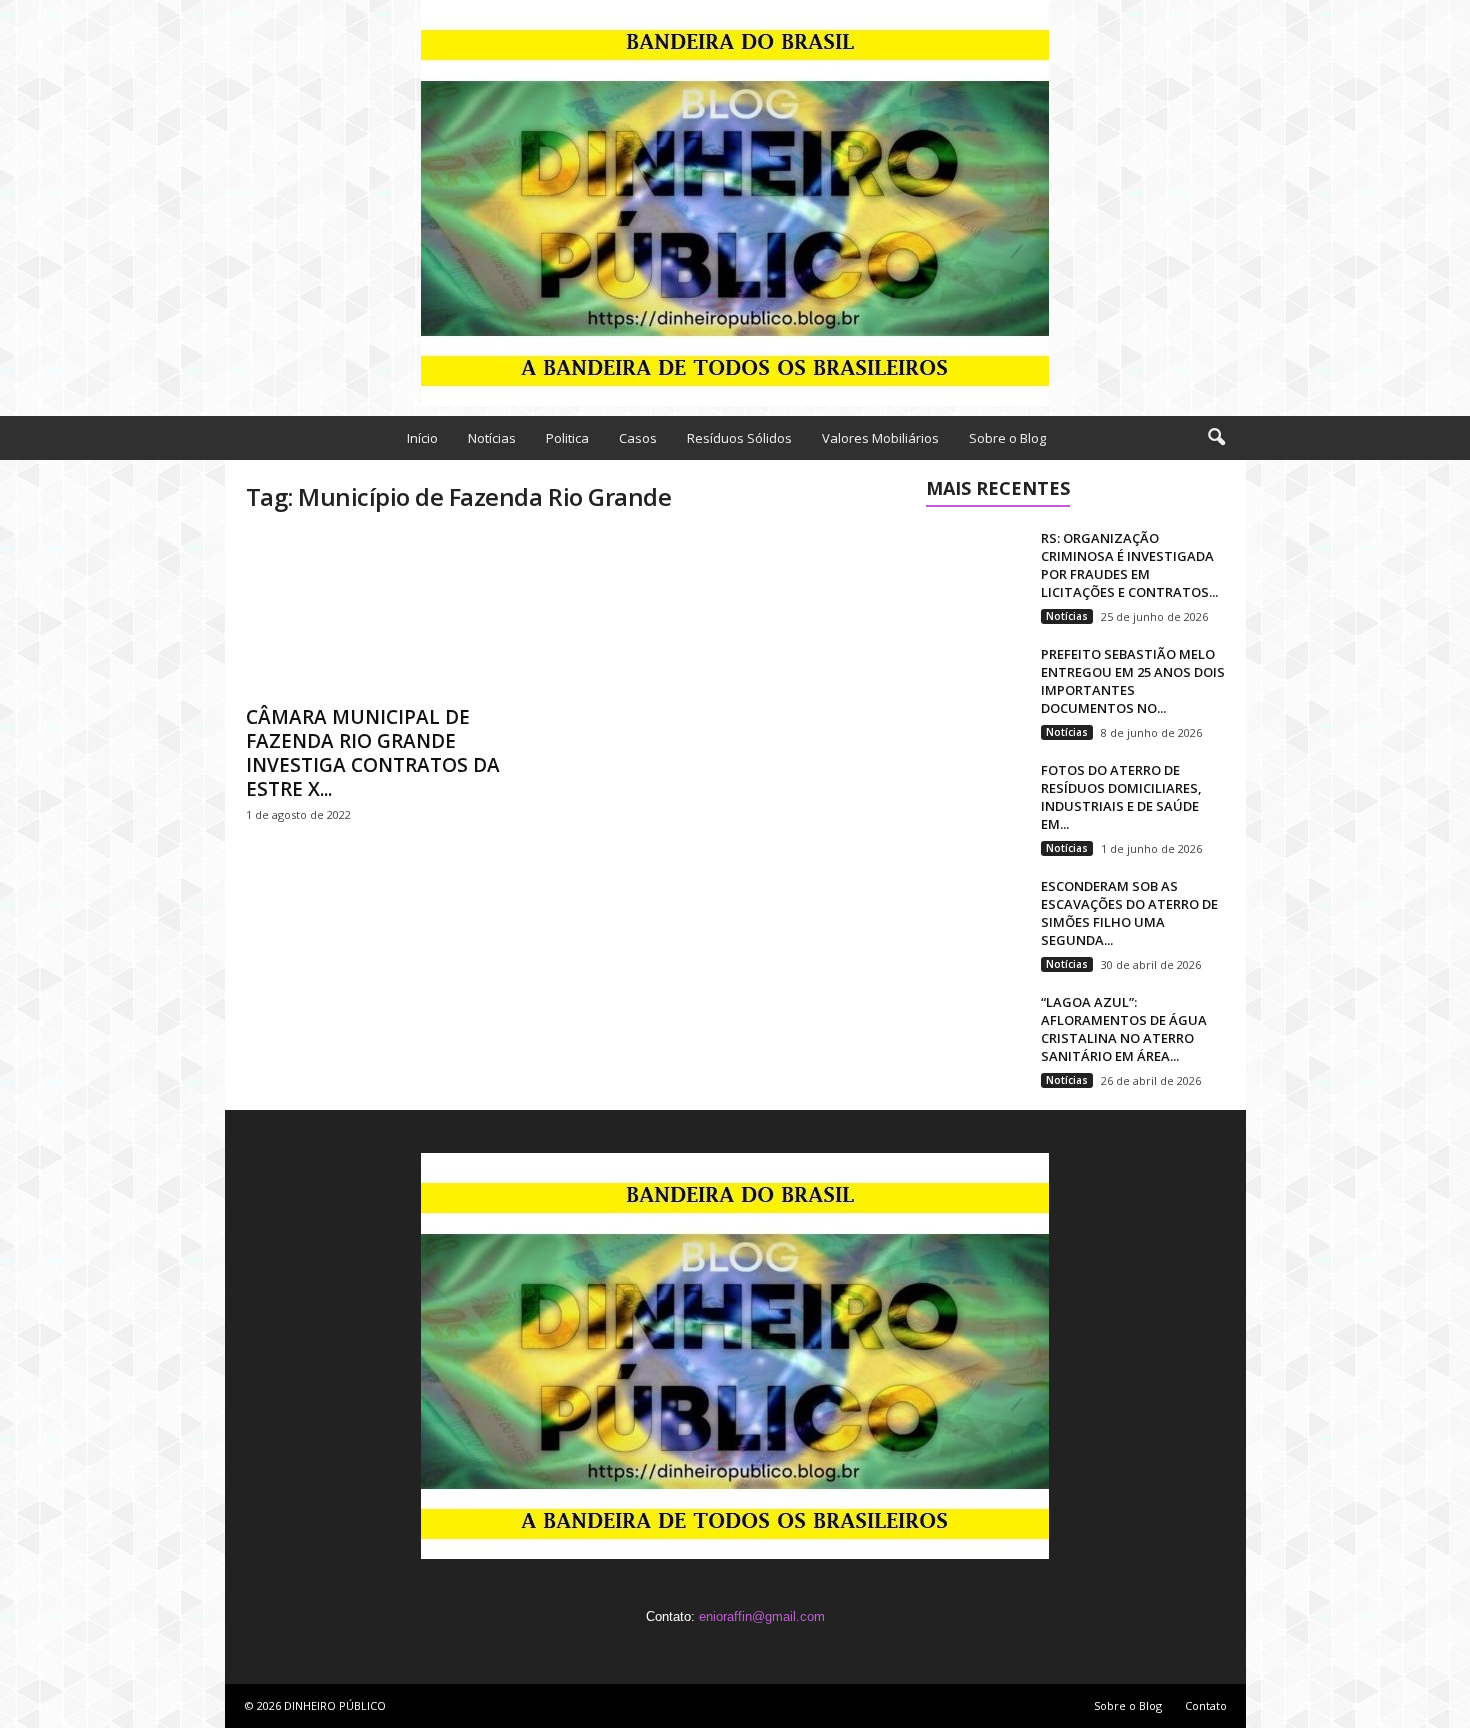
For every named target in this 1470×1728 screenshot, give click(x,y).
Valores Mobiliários (880, 438)
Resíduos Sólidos (739, 438)
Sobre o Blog (1007, 438)
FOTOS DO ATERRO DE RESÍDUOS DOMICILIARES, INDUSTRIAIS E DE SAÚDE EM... (1121, 797)
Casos (638, 438)
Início (422, 438)
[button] (1216, 438)
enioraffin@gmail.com (762, 1616)
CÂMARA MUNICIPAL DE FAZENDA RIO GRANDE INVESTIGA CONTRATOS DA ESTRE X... (373, 753)
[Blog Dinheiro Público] (735, 203)
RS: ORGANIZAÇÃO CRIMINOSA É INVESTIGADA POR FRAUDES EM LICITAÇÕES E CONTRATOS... (1129, 565)
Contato (1206, 1705)
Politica (567, 438)
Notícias (492, 438)
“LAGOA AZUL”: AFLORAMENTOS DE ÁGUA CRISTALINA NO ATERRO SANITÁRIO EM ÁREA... (1124, 1029)
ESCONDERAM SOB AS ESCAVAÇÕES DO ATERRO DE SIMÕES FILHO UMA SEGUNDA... (1129, 913)
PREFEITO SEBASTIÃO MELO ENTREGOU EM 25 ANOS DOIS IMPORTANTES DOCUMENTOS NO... (1133, 681)
